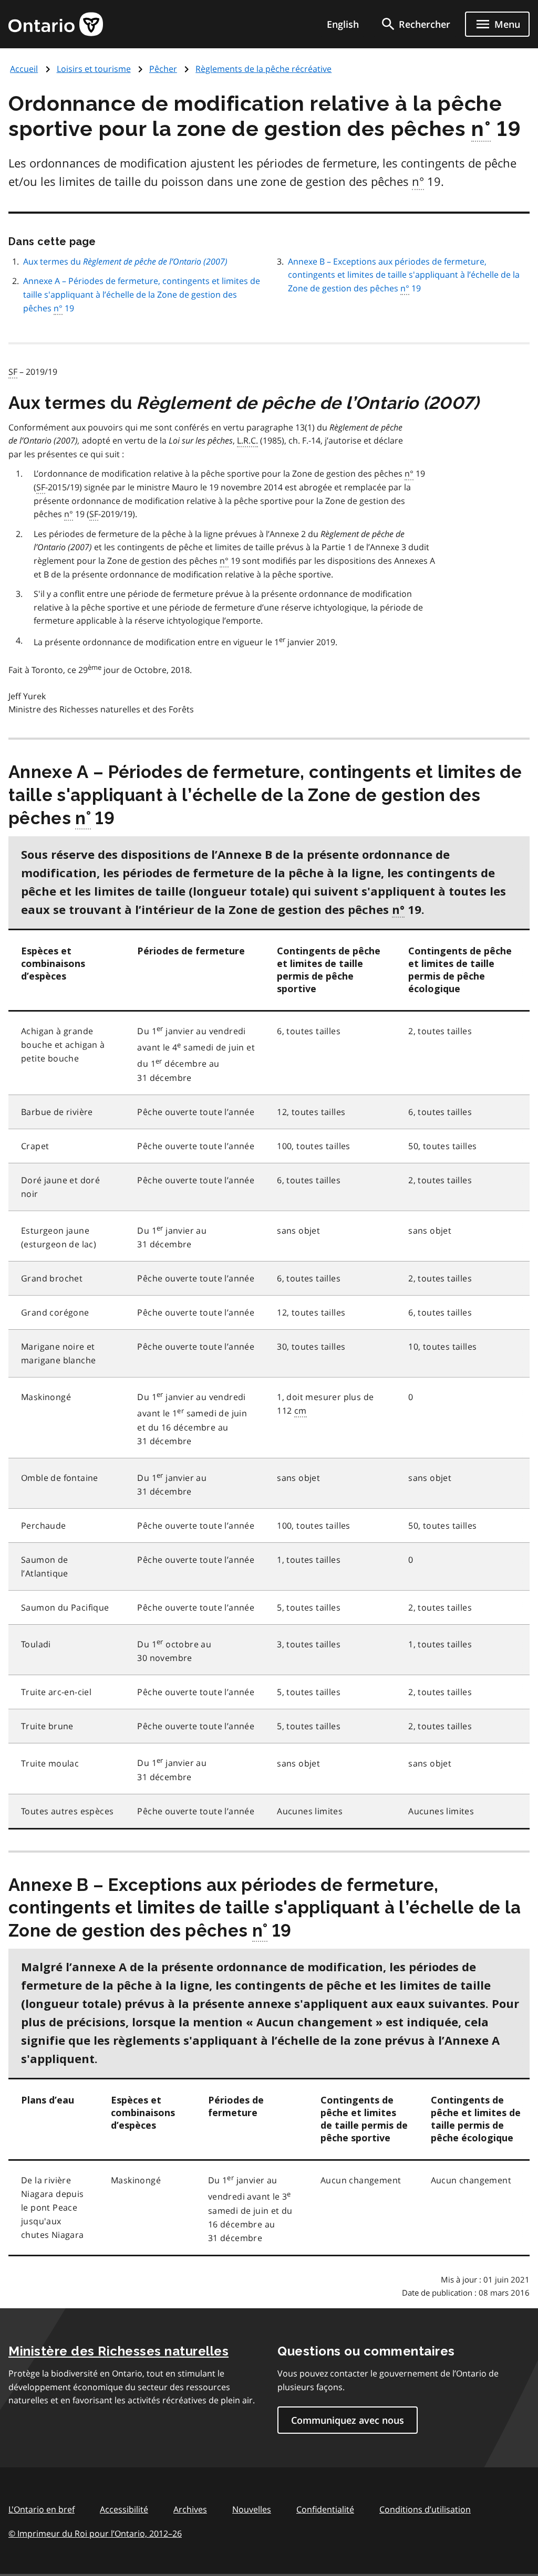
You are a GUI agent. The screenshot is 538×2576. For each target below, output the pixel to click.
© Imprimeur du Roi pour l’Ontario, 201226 (95, 2533)
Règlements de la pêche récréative (263, 69)
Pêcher (163, 69)
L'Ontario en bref (42, 2509)
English (343, 24)
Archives (190, 2509)
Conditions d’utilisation (425, 2509)
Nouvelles (252, 2509)
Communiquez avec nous (348, 2420)
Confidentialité (325, 2509)
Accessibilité (124, 2509)
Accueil (24, 69)
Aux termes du (125, 261)
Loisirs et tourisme (94, 69)
